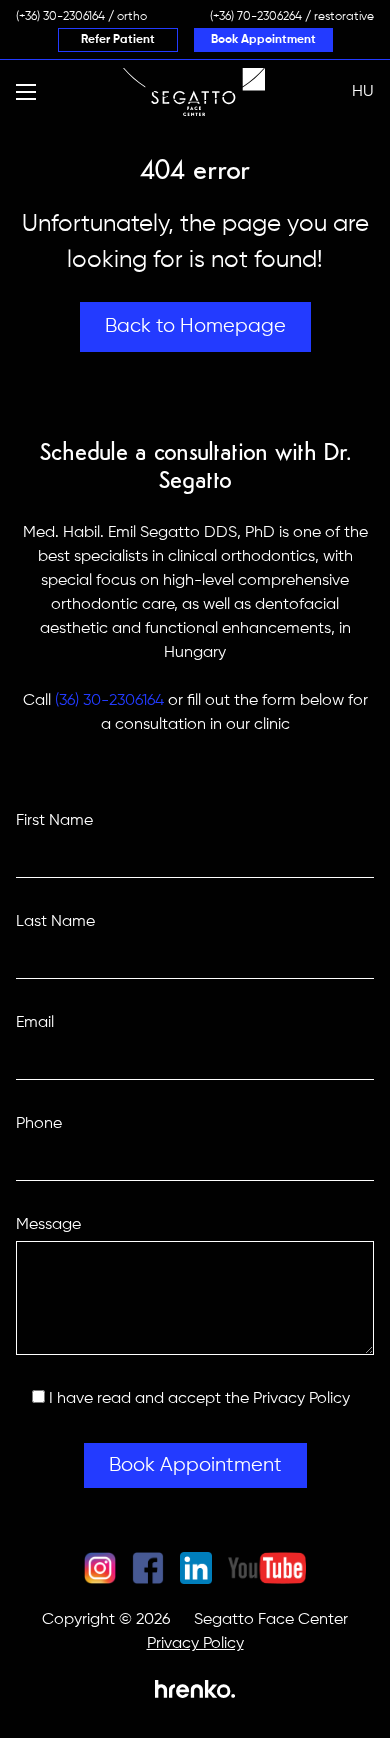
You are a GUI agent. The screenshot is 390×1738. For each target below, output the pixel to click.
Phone (39, 1124)
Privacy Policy (301, 1399)
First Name (54, 821)
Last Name (55, 922)
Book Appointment (263, 40)
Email (35, 1023)
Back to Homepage (195, 326)
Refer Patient (118, 40)
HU (363, 92)
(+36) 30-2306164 (60, 17)
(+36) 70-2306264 (256, 17)
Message (48, 1225)
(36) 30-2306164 (109, 701)
